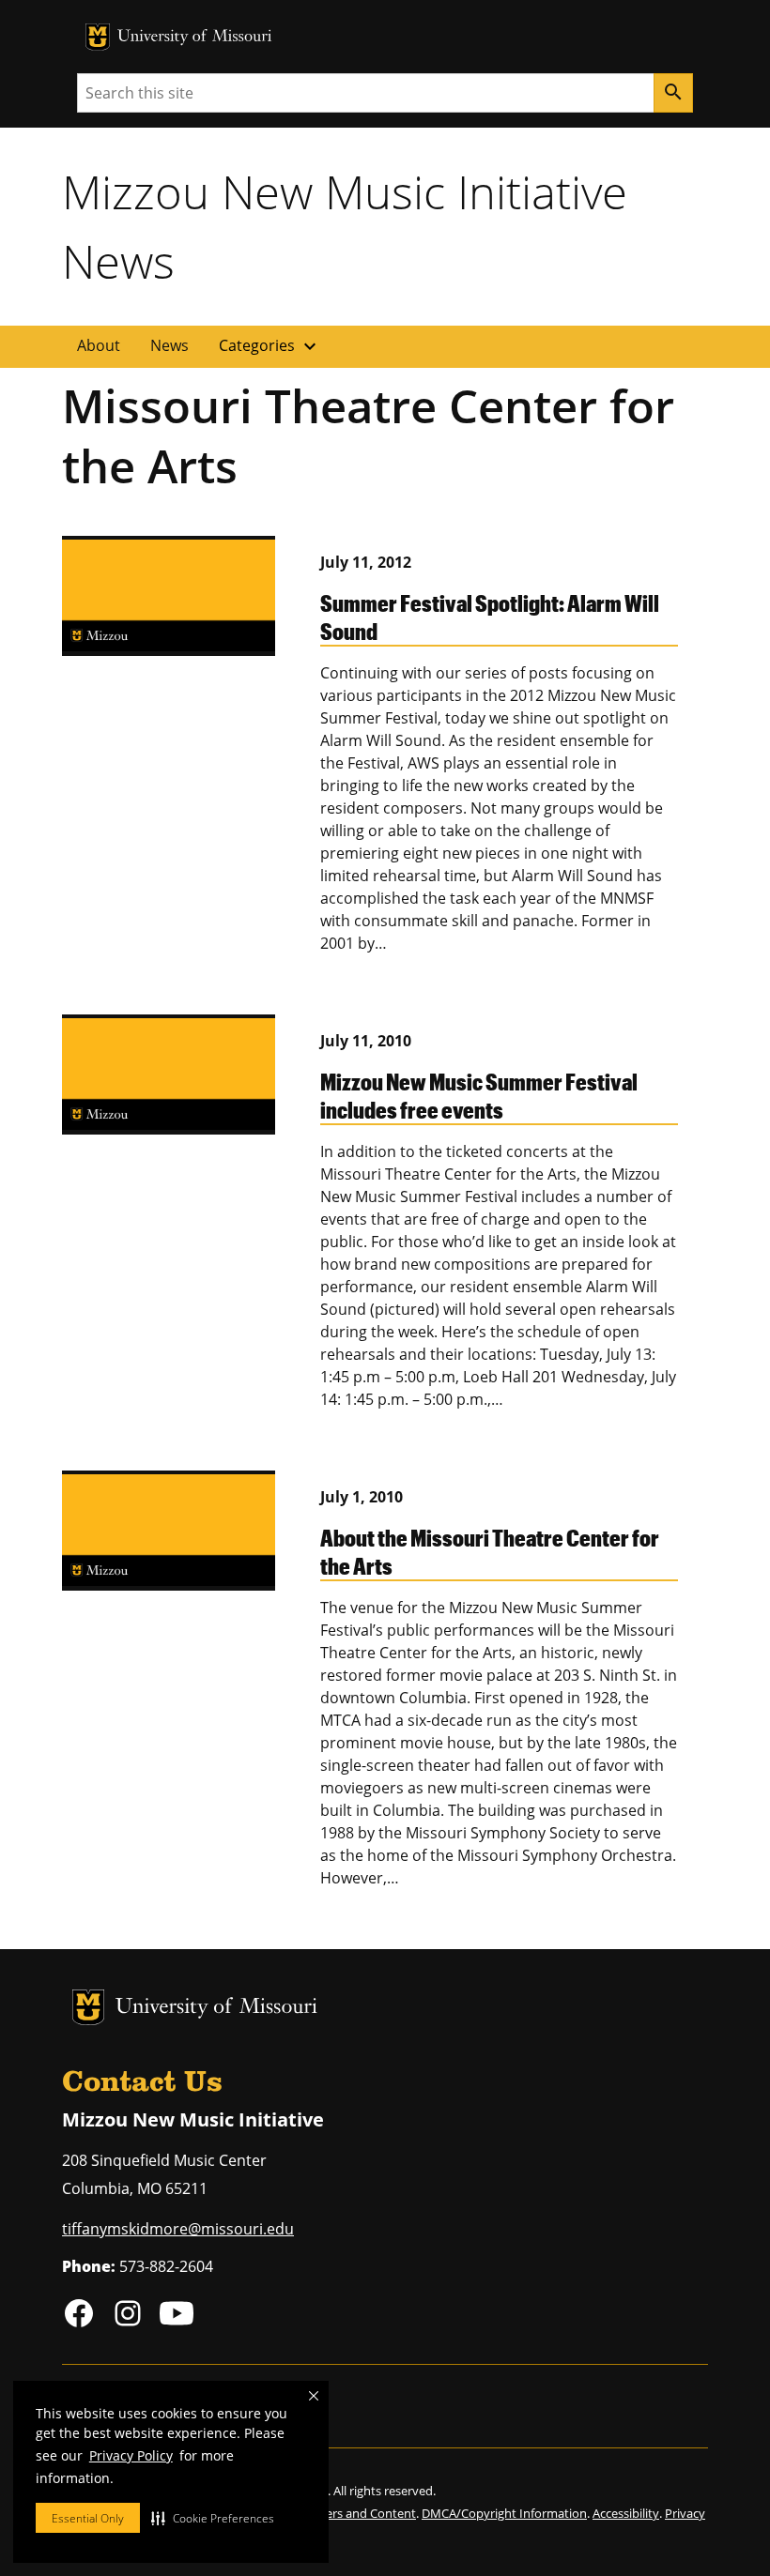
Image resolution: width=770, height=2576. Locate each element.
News (169, 345)
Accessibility (626, 2513)
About (99, 345)
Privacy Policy (131, 2455)
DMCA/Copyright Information (504, 2513)
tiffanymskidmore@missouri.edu (178, 2229)
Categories (270, 346)
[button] (213, 2518)
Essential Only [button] (88, 2518)
